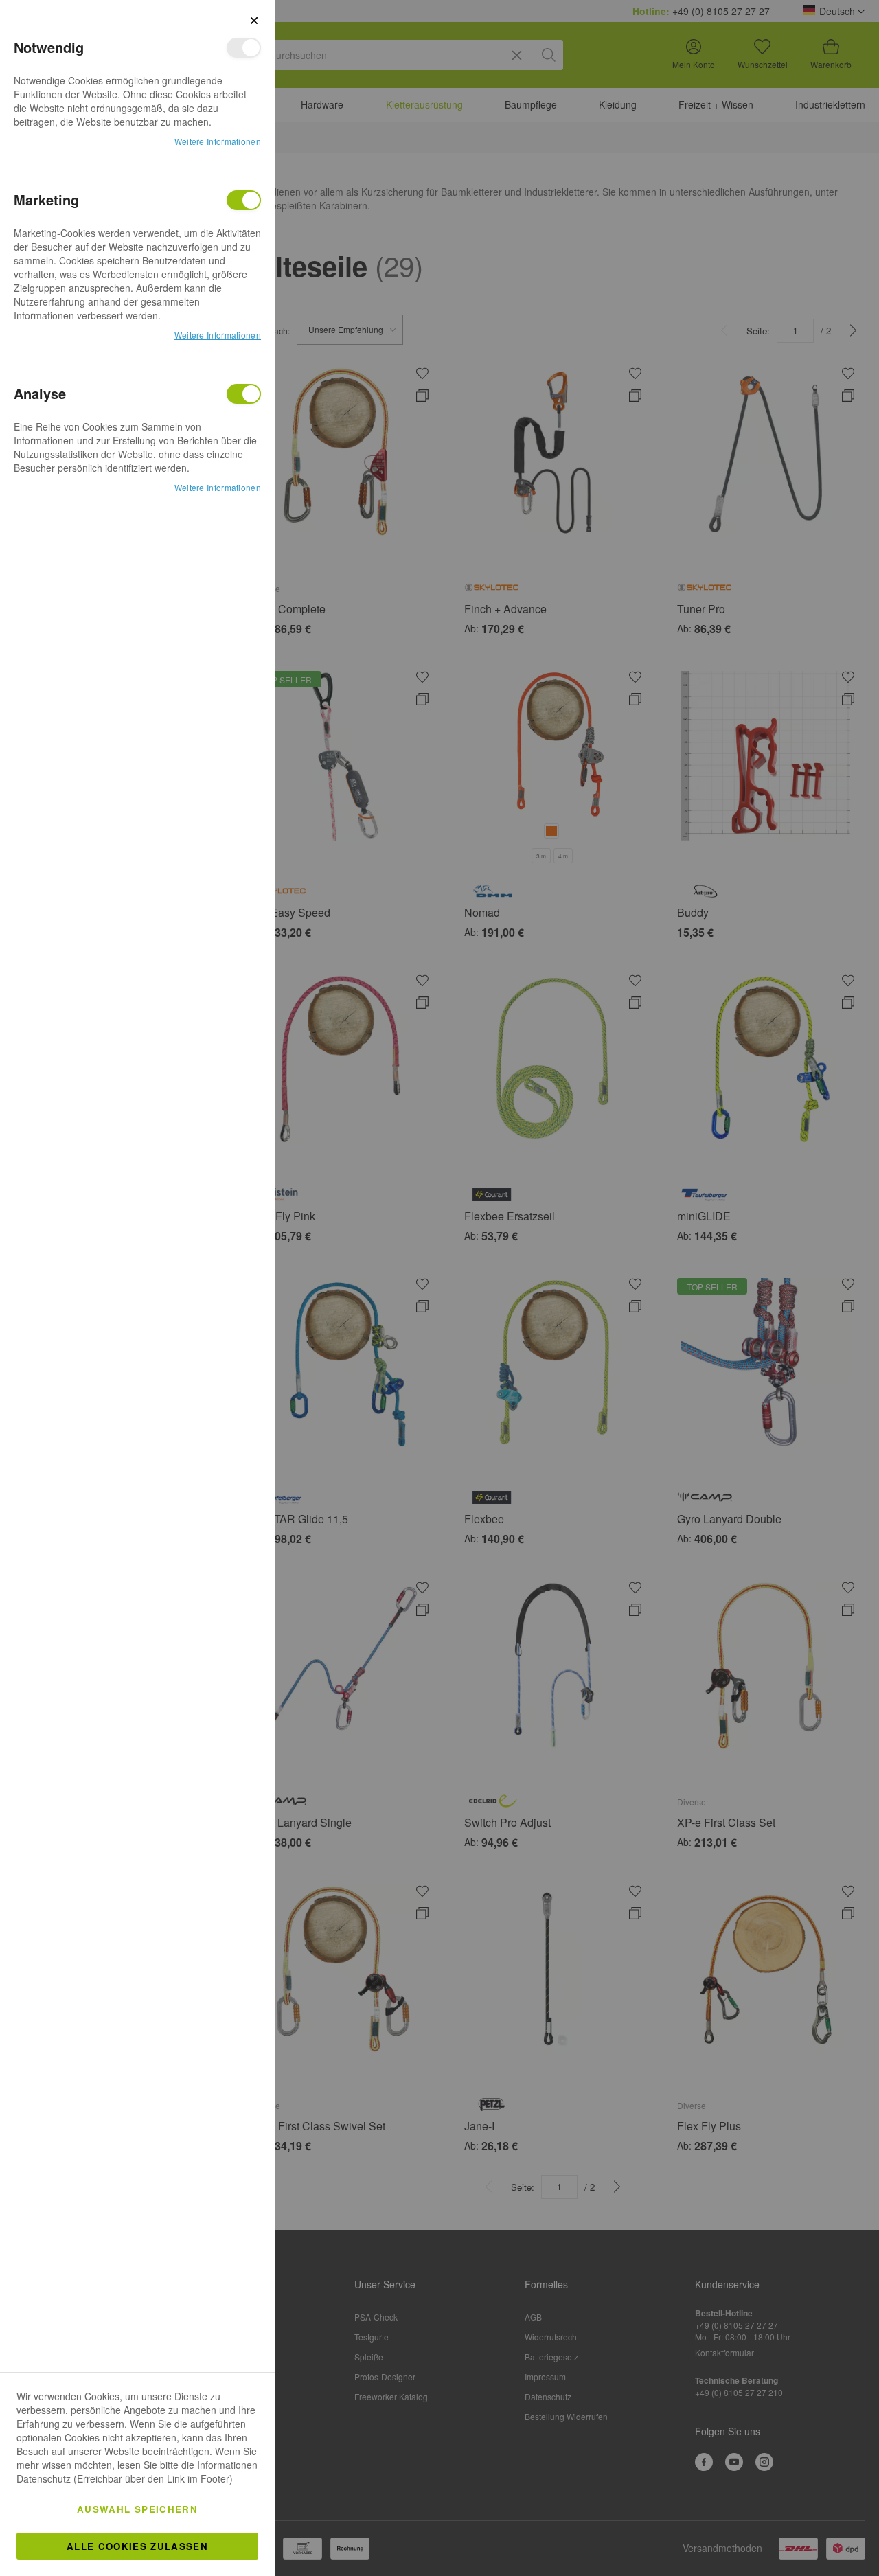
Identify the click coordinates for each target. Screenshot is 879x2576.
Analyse (244, 394)
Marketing (244, 200)
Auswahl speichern (137, 2509)
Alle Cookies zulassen (137, 2546)
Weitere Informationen (218, 141)
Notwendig (244, 48)
